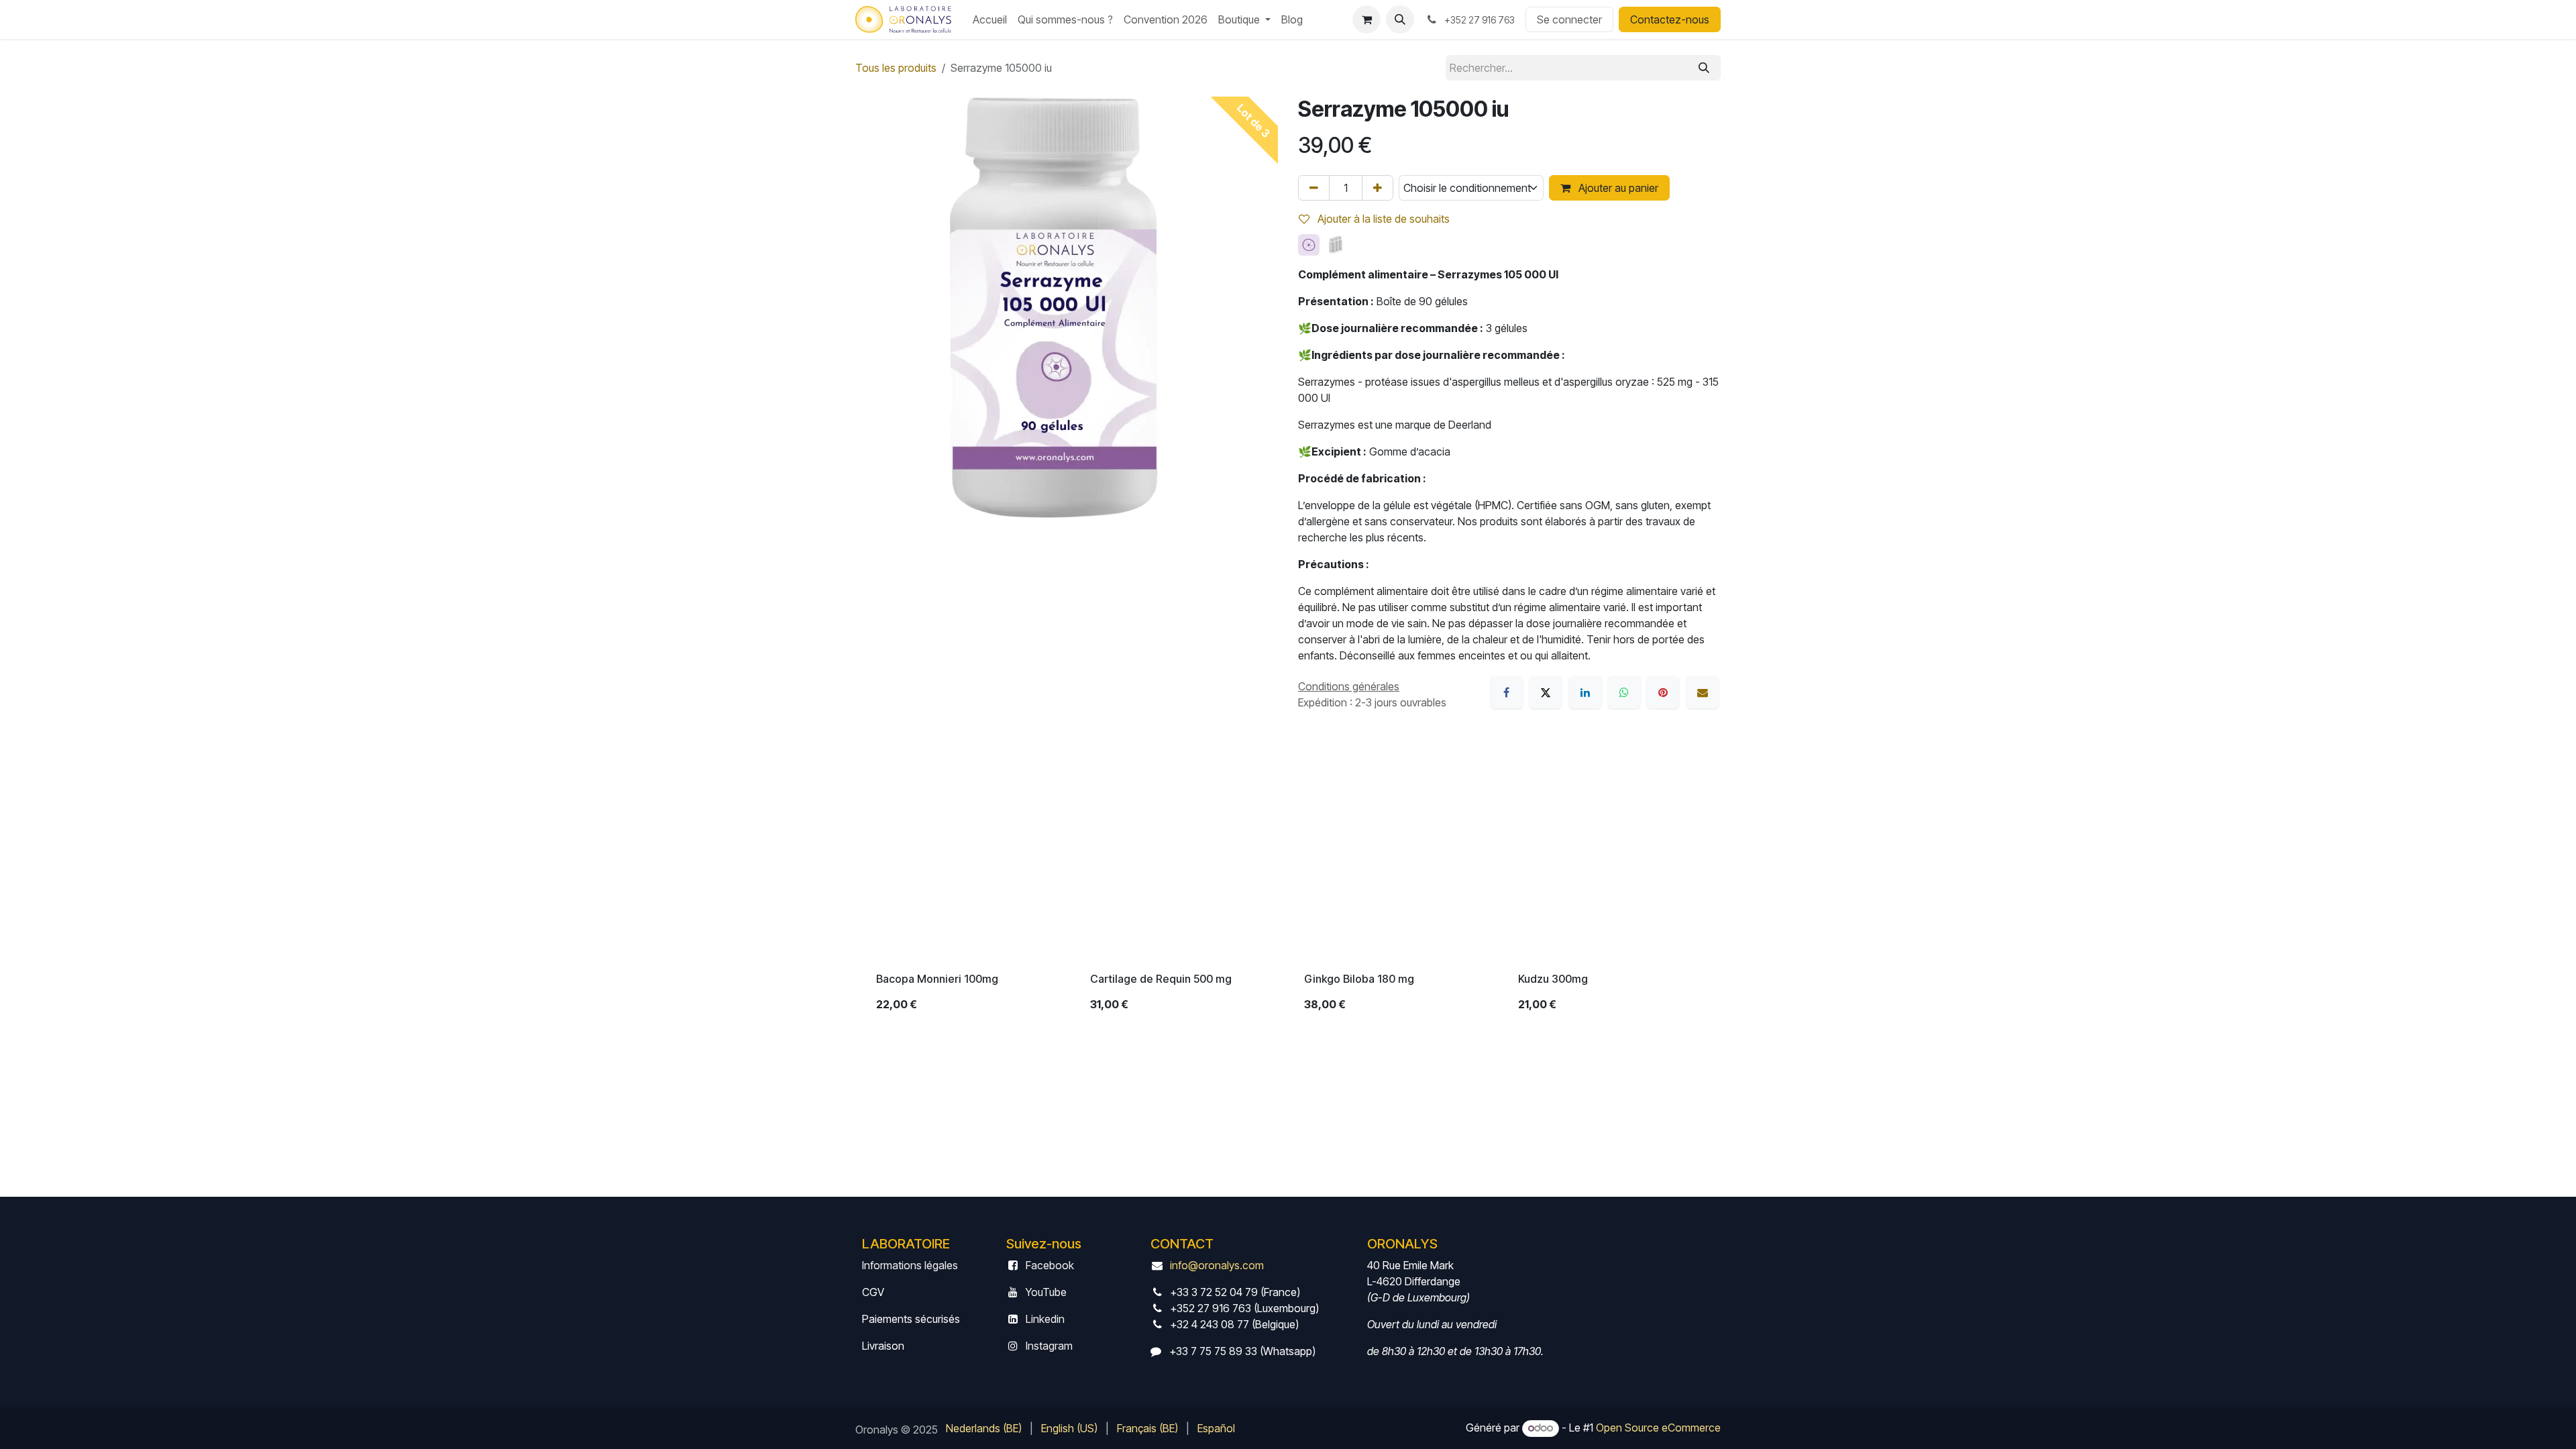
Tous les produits (896, 68)
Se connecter (1569, 19)
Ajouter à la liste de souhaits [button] (1382, 219)
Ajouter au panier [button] (1617, 188)
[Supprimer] (1314, 188)
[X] (1546, 692)
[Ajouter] (1378, 188)
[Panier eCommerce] (1366, 19)
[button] (1400, 19)
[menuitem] (990, 19)
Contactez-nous (1670, 19)
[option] (1288, 891)
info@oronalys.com (1217, 1265)
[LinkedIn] (1585, 692)
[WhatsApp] (1624, 692)
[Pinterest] (1663, 692)
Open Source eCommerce (1658, 1428)
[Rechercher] (1704, 68)
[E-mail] (1703, 692)
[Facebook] (1507, 692)
